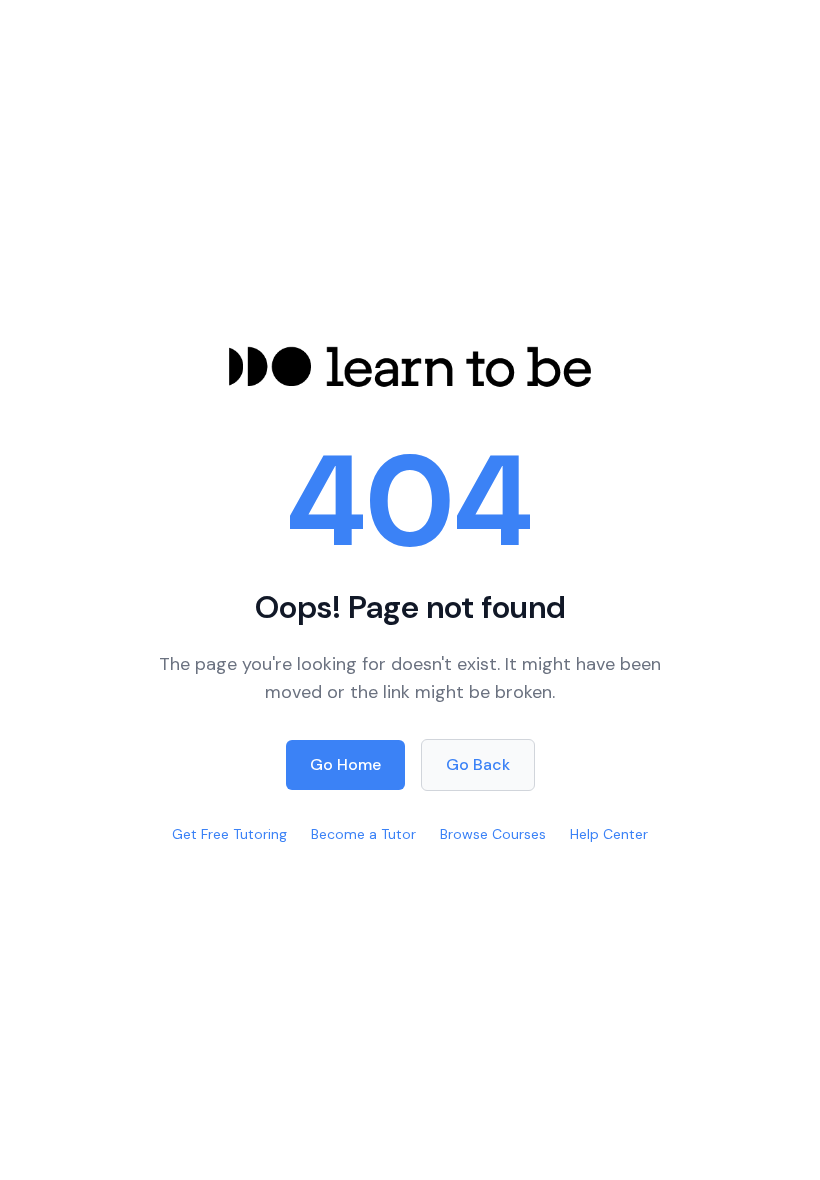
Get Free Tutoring (229, 834)
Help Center (609, 834)
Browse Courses (493, 834)
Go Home (345, 764)
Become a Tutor (363, 834)
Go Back (478, 764)
